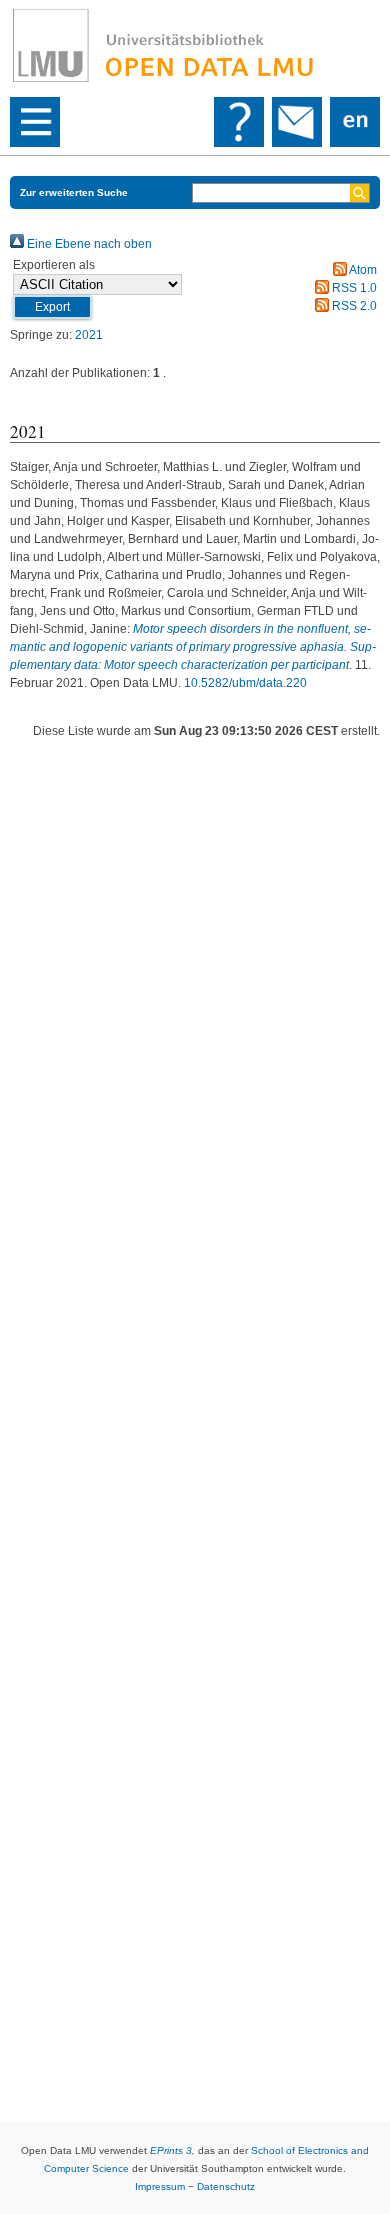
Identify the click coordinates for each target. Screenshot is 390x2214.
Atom (362, 270)
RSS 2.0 (353, 306)
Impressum (160, 2186)
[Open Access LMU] (195, 46)
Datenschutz (226, 2186)
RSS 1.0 (353, 288)
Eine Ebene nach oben (88, 244)
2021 (89, 335)
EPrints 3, (172, 2150)
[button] (52, 307)
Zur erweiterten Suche (74, 192)
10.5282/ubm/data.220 (245, 683)
